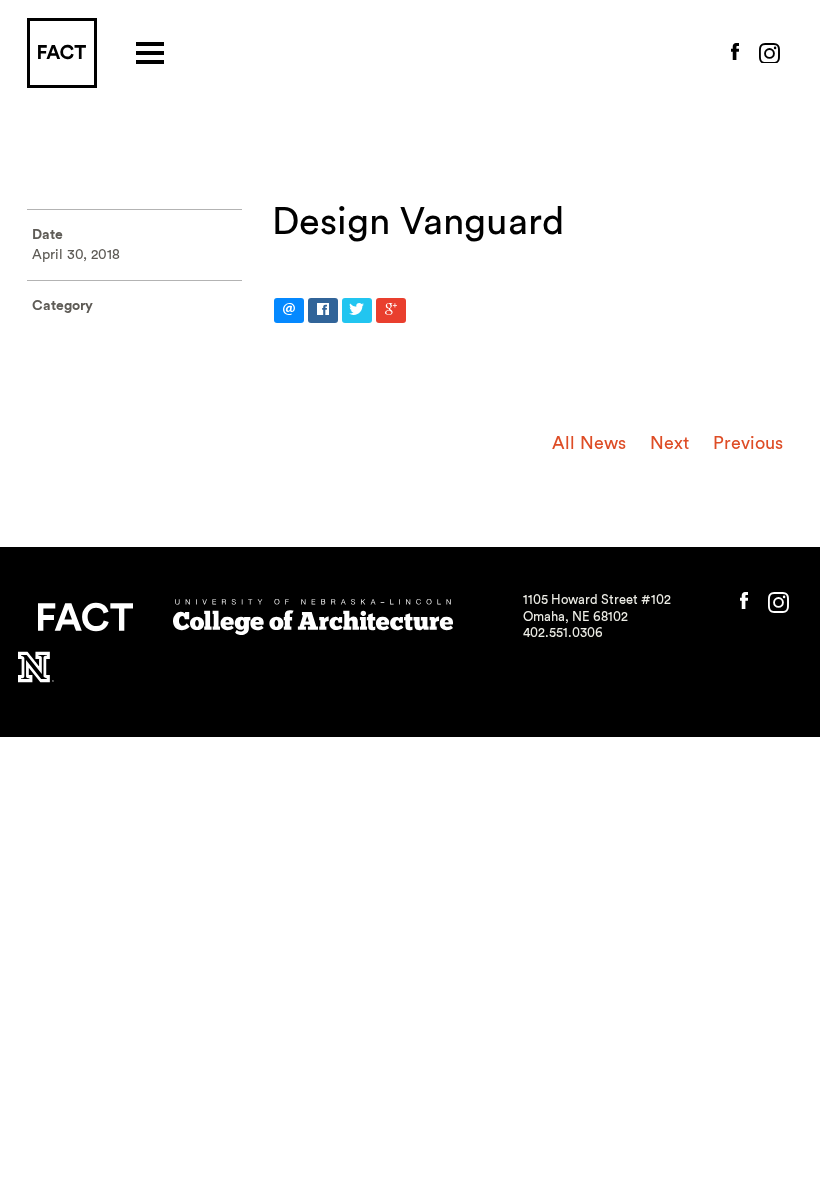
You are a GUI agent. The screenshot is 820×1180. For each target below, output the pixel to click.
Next (669, 443)
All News (589, 443)
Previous (748, 443)
